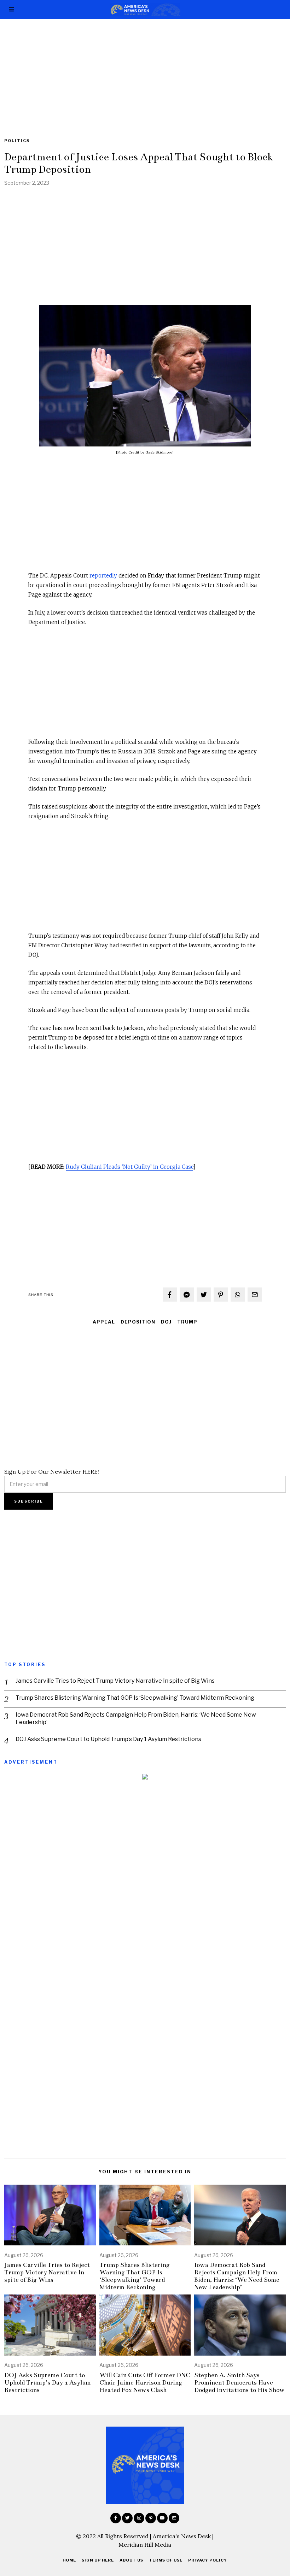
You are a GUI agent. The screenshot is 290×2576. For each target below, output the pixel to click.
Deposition (138, 1322)
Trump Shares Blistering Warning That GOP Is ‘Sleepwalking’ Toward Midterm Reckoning (135, 1698)
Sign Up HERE (98, 2560)
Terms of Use (166, 2560)
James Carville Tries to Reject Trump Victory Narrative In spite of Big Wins (115, 1681)
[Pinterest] (221, 1295)
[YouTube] (162, 2518)
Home (69, 2560)
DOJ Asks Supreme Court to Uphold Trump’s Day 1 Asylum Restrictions (108, 1739)
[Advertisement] (145, 71)
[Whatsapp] (238, 1295)
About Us (131, 2560)
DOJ (166, 1322)
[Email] (255, 1295)
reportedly (103, 576)
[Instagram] (139, 2518)
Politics (17, 141)
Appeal (104, 1322)
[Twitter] (204, 1295)
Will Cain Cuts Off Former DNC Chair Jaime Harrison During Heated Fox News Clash (145, 2383)
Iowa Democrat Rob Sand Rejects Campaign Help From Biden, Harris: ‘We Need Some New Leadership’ (136, 1718)
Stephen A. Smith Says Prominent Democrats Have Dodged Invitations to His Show (239, 2383)
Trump (187, 1322)
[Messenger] (187, 1295)
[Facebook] (170, 1295)
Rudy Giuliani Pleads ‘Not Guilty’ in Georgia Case (129, 1167)
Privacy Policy (208, 2560)
